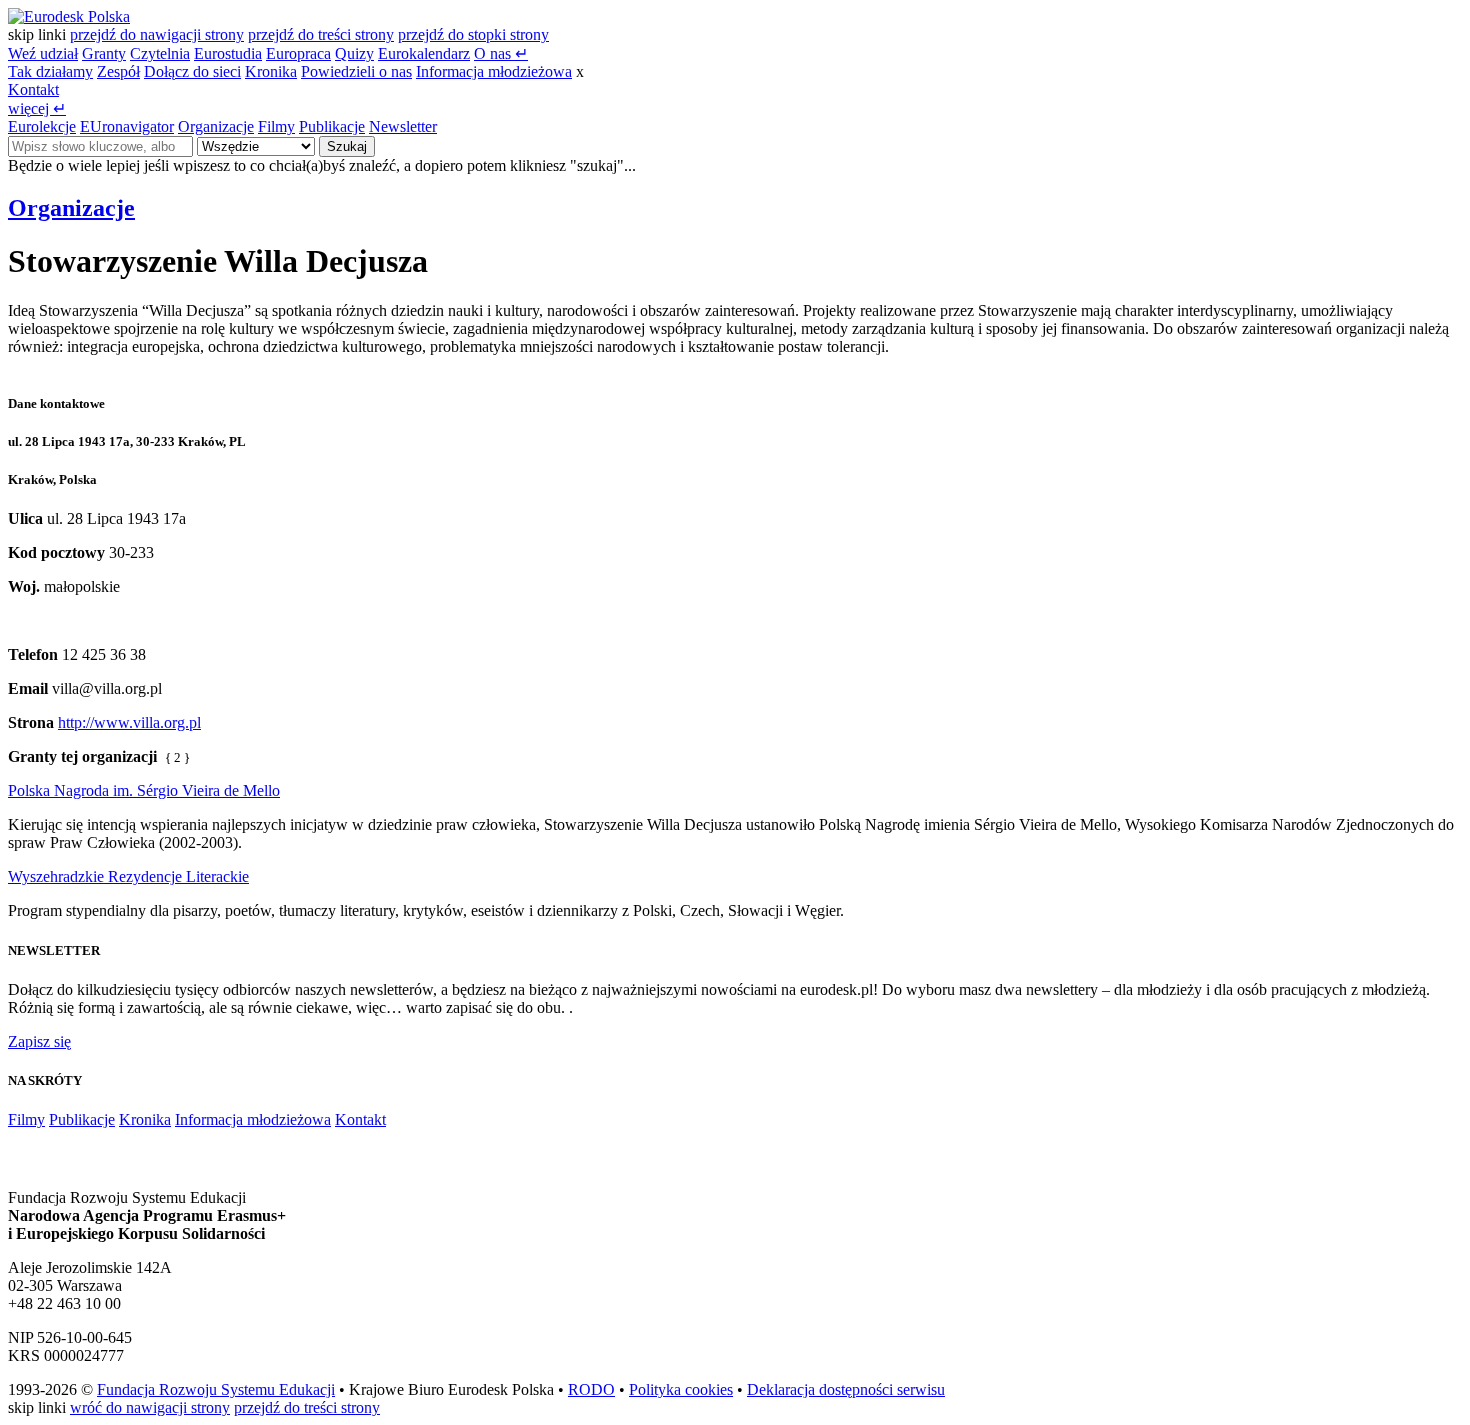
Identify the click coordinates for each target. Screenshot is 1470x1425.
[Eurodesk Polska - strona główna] (69, 16)
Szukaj (347, 146)
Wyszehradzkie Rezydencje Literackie (128, 876)
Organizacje (216, 126)
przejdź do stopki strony (473, 34)
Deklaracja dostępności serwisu (846, 1389)
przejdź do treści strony (321, 34)
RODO (591, 1389)
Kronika (271, 71)
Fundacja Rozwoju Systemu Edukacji (216, 1389)
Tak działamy (50, 71)
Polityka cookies (681, 1389)
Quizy (354, 53)
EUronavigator (127, 126)
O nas (501, 53)
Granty (104, 53)
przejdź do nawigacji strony (157, 34)
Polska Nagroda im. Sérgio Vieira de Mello (144, 790)
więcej (37, 108)
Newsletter (403, 126)
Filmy (276, 126)
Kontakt (33, 89)
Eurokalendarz (424, 53)
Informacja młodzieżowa (494, 71)
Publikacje (332, 126)
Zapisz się (39, 1041)
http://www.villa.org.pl (129, 722)
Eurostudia (228, 53)
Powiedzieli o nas (356, 71)
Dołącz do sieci (192, 71)
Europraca (298, 53)
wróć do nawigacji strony (150, 1407)
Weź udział (43, 53)
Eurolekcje (42, 126)
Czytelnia (160, 53)
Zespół (118, 71)
